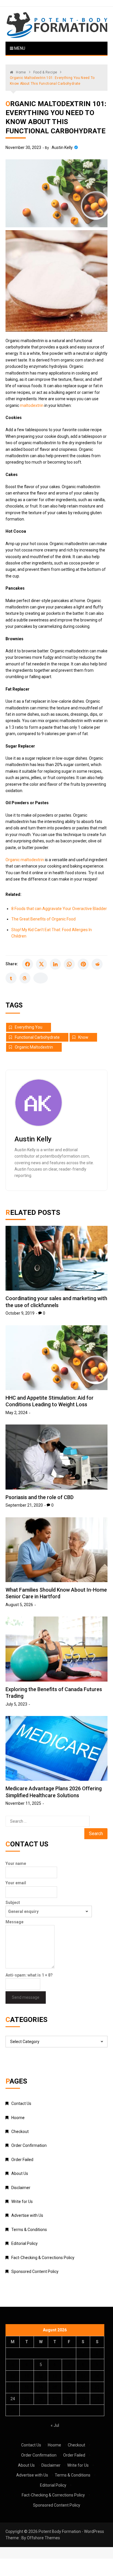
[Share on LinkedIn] (55, 964)
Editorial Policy (24, 2243)
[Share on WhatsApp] (69, 964)
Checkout (20, 2132)
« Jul (55, 2425)
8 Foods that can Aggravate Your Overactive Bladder (59, 909)
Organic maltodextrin (25, 860)
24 (13, 2399)
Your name (16, 1863)
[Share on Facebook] (28, 964)
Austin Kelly (62, 147)
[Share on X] (41, 964)
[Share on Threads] (25, 978)
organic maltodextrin (34, 1047)
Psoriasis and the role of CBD (40, 1497)
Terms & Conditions (29, 2230)
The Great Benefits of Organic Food (43, 919)
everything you (29, 1027)
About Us (20, 2173)
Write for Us (22, 2202)
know (83, 1037)
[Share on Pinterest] (83, 964)
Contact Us (21, 2103)
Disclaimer (21, 2188)
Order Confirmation (29, 2145)
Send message (26, 1997)
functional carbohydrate (37, 1037)
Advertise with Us (27, 2215)
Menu (19, 48)
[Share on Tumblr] (11, 978)
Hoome (18, 2118)
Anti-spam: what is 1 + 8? (29, 1975)
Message (14, 1922)
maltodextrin (32, 405)
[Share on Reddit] (97, 964)
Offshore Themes (43, 2538)
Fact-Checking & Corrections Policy (43, 2258)
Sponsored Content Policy (35, 2271)
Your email (16, 1883)
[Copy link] (41, 978)
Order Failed (22, 2160)
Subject (13, 1903)
